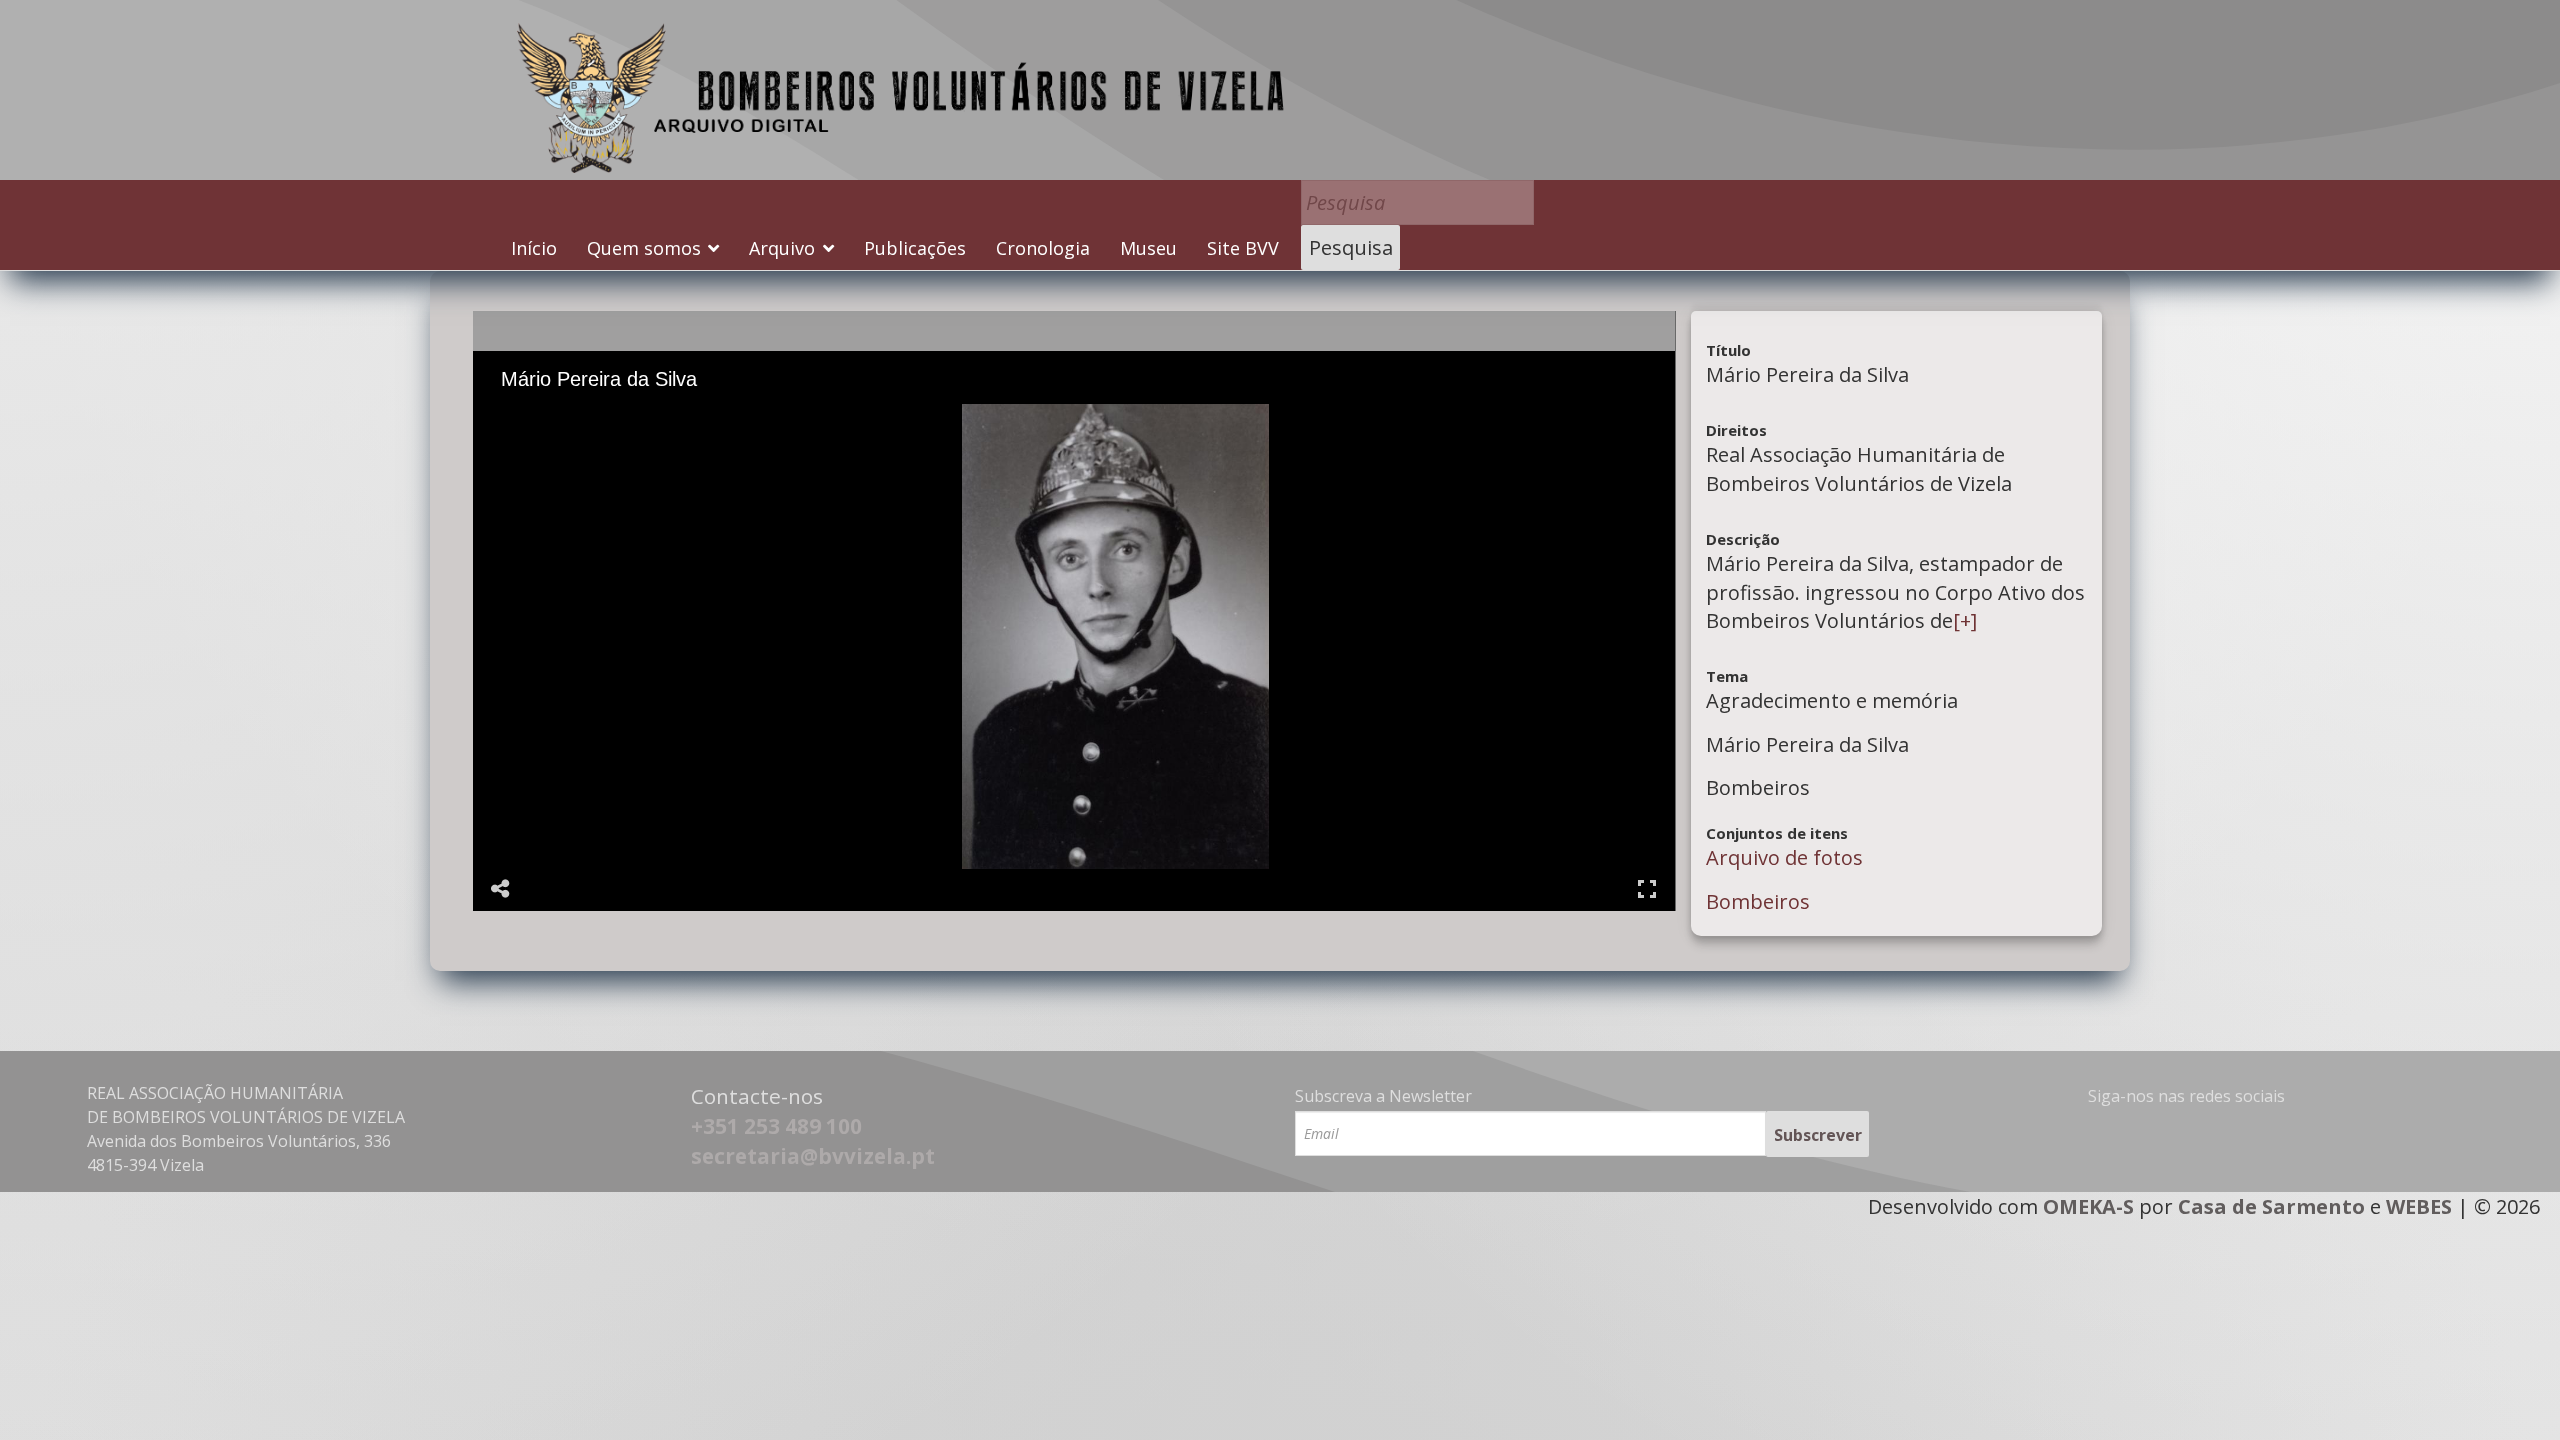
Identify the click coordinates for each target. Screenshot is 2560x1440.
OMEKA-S (2088, 1206)
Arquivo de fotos (1784, 857)
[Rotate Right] (600, 418)
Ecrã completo (1647, 889)
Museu (1148, 248)
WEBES (2419, 1206)
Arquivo (782, 248)
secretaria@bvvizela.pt (813, 1156)
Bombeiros (1758, 901)
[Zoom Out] (572, 418)
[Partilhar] (501, 889)
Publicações (915, 248)
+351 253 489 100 (776, 1126)
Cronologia (1043, 248)
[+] (1965, 620)
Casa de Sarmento (2271, 1206)
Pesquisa (1351, 247)
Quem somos (644, 248)
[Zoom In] (544, 418)
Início (534, 248)
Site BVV (1243, 248)
